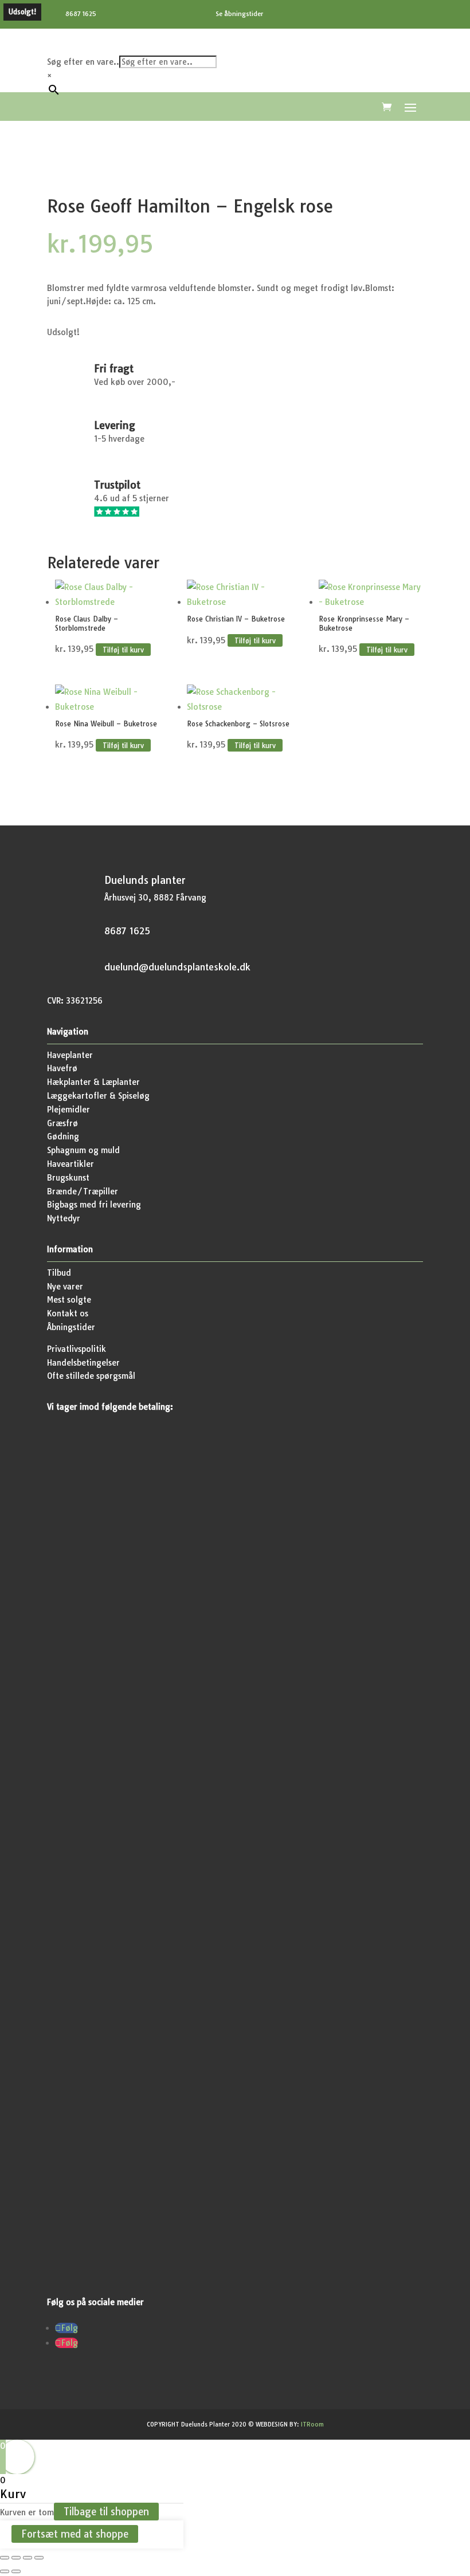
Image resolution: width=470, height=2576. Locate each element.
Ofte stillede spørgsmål (91, 1376)
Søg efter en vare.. (83, 62)
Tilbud (59, 1273)
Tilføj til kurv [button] (123, 649)
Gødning (63, 1136)
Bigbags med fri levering (94, 1205)
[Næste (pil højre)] (16, 2571)
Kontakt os (68, 1313)
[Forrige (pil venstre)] (5, 2571)
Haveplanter (70, 1055)
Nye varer (65, 1287)
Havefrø (62, 1068)
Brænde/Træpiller (83, 1191)
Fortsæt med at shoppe (75, 2534)
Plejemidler (68, 1110)
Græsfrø (62, 1123)
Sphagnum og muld (83, 1150)
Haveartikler (70, 1164)
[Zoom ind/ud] (5, 2558)
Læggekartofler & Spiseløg (98, 1096)
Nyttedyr (64, 1218)
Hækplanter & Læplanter (93, 1082)
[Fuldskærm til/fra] (16, 2558)
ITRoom (312, 2424)
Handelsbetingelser (83, 1363)
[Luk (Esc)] (39, 2558)
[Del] (28, 2558)
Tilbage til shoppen (106, 2512)
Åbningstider (71, 1327)
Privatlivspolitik (77, 1349)
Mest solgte (69, 1300)
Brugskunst (68, 1178)
